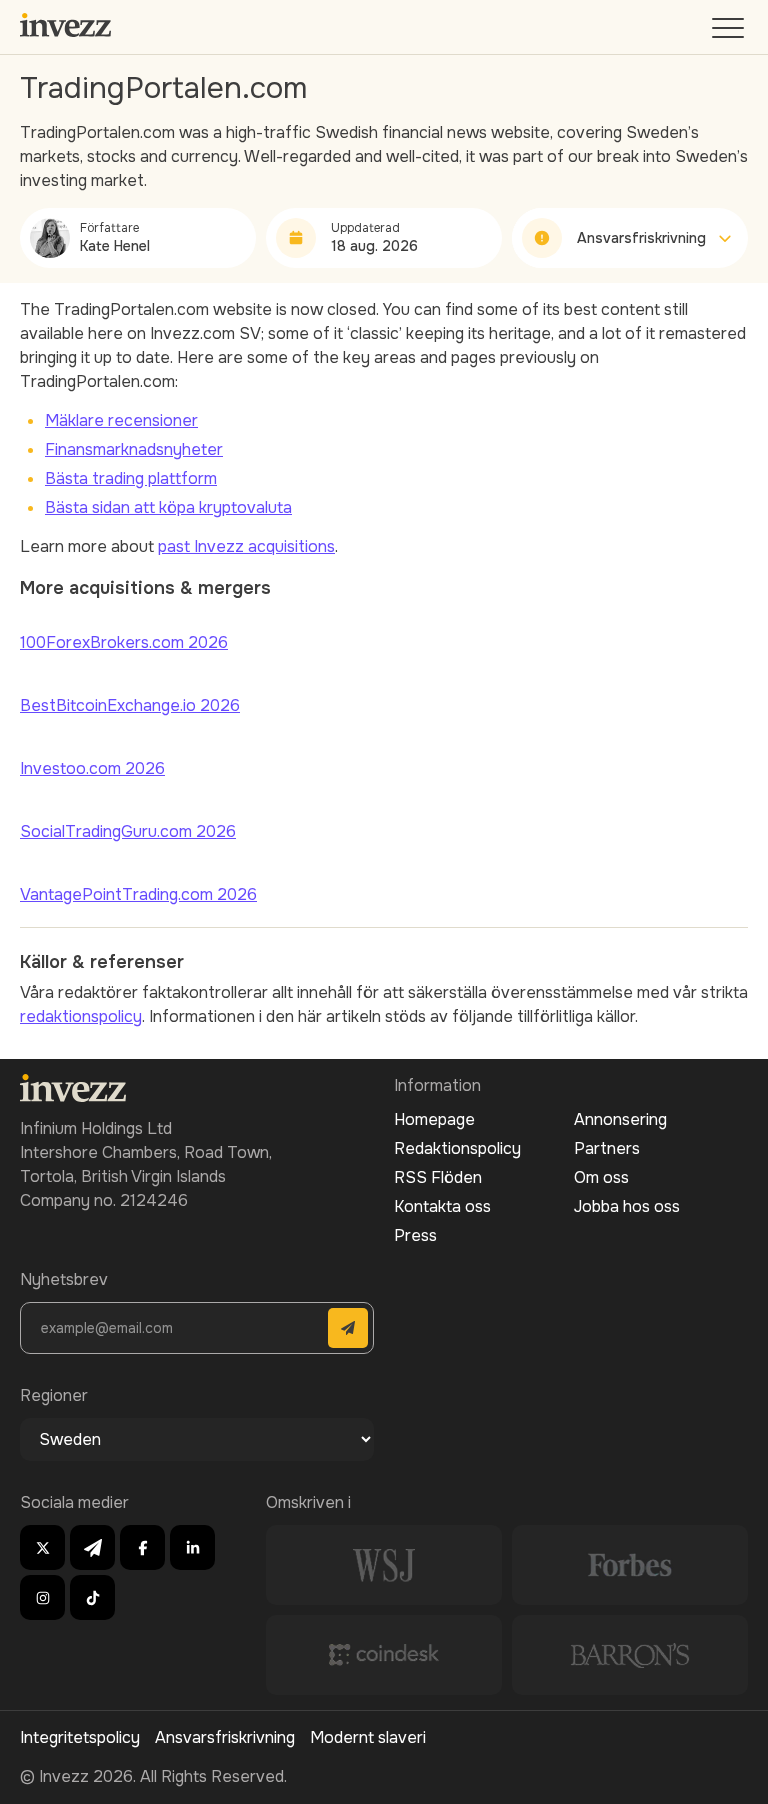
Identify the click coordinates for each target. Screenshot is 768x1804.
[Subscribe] (348, 1328)
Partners (607, 1148)
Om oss (601, 1177)
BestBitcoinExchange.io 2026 (130, 705)
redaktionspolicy (81, 1016)
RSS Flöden (438, 1177)
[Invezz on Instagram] (42, 1597)
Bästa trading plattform (131, 478)
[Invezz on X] (42, 1547)
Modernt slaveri (368, 1737)
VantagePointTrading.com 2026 (138, 894)
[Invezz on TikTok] (92, 1597)
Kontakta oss (442, 1206)
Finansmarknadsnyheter (134, 449)
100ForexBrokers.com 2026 (124, 642)
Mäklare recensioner (121, 420)
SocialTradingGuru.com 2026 (128, 831)
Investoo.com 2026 (92, 768)
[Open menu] (730, 32)
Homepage (434, 1119)
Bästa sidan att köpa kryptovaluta (168, 507)
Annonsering (620, 1119)
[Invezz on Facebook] (142, 1547)
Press (415, 1235)
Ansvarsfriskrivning (225, 1737)
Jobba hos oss (627, 1206)
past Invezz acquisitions (246, 546)
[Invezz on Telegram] (92, 1547)
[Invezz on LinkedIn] (192, 1547)
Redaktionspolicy (457, 1148)
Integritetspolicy (80, 1737)
